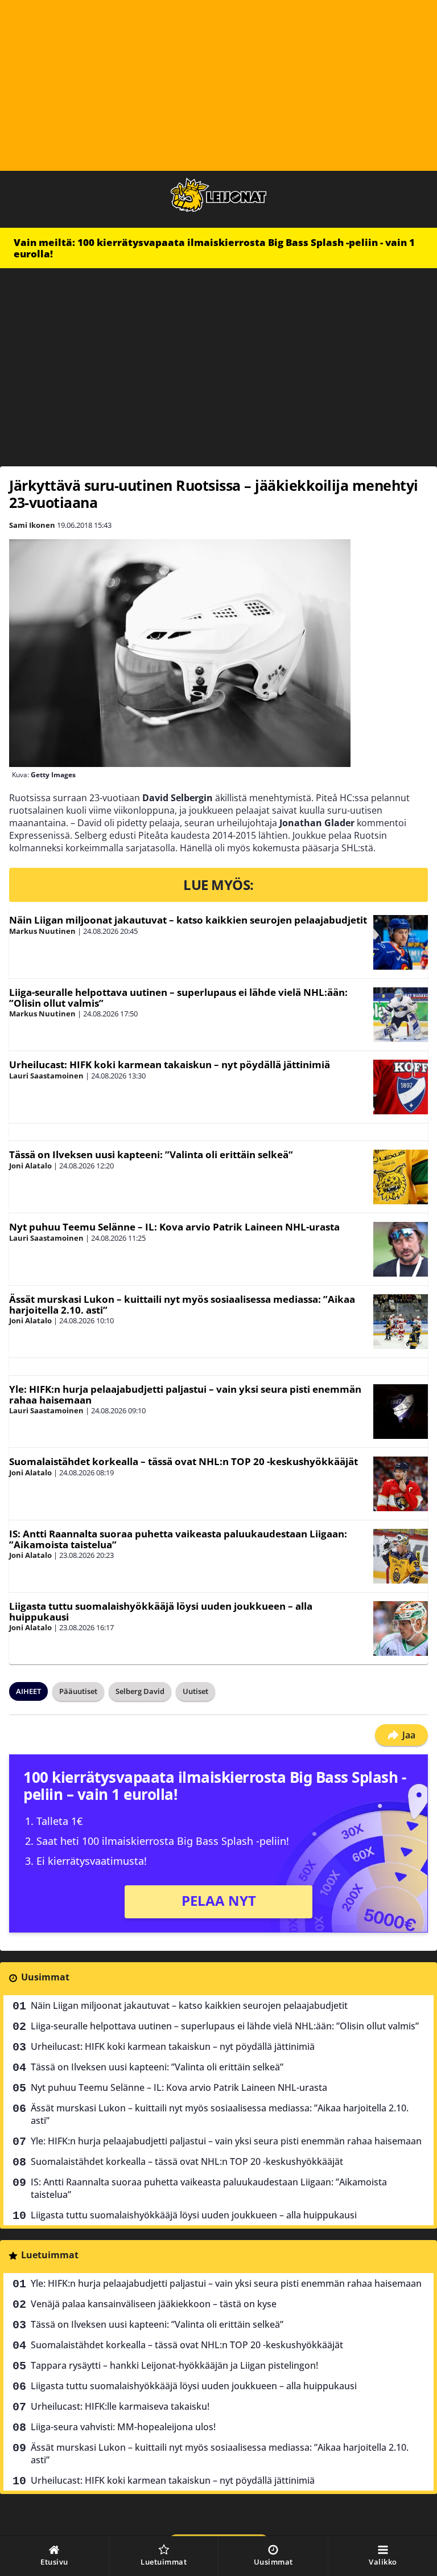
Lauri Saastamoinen (46, 1076)
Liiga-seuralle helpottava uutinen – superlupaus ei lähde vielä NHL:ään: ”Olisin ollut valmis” (178, 998)
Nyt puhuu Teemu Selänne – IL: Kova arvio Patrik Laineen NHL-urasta (174, 1227)
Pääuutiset (78, 1691)
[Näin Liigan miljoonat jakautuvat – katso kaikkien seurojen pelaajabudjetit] (401, 942)
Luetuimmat (50, 2255)
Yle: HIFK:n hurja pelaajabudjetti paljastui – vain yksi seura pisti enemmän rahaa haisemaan (185, 1394)
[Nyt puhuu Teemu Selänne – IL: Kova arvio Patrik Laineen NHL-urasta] (401, 1249)
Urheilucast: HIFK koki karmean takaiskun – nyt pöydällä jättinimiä (170, 1065)
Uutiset (195, 1691)
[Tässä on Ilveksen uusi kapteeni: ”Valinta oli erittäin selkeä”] (401, 1177)
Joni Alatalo (30, 1166)
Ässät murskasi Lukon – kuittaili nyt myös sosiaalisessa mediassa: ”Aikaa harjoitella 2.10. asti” (182, 1305)
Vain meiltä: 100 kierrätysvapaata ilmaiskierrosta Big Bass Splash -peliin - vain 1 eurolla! (214, 248)
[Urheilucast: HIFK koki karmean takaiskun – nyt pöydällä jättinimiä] (401, 1087)
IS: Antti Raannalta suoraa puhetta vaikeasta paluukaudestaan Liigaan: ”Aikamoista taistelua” (178, 1539)
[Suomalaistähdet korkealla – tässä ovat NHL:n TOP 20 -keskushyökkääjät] (401, 1484)
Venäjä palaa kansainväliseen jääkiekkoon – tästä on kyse (154, 2304)
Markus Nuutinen (42, 931)
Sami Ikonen (32, 525)
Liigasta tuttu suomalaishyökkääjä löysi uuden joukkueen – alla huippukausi (161, 1611)
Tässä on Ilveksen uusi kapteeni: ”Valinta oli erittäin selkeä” (151, 1154)
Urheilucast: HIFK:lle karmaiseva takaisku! (120, 2406)
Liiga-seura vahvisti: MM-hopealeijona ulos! (123, 2427)
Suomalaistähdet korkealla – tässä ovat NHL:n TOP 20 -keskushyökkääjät (184, 1461)
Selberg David (140, 1691)
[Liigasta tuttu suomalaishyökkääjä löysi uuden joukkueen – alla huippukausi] (401, 1629)
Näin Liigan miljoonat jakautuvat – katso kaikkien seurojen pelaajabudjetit (188, 920)
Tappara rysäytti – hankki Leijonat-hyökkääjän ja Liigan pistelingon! (174, 2365)
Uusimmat (45, 1977)
